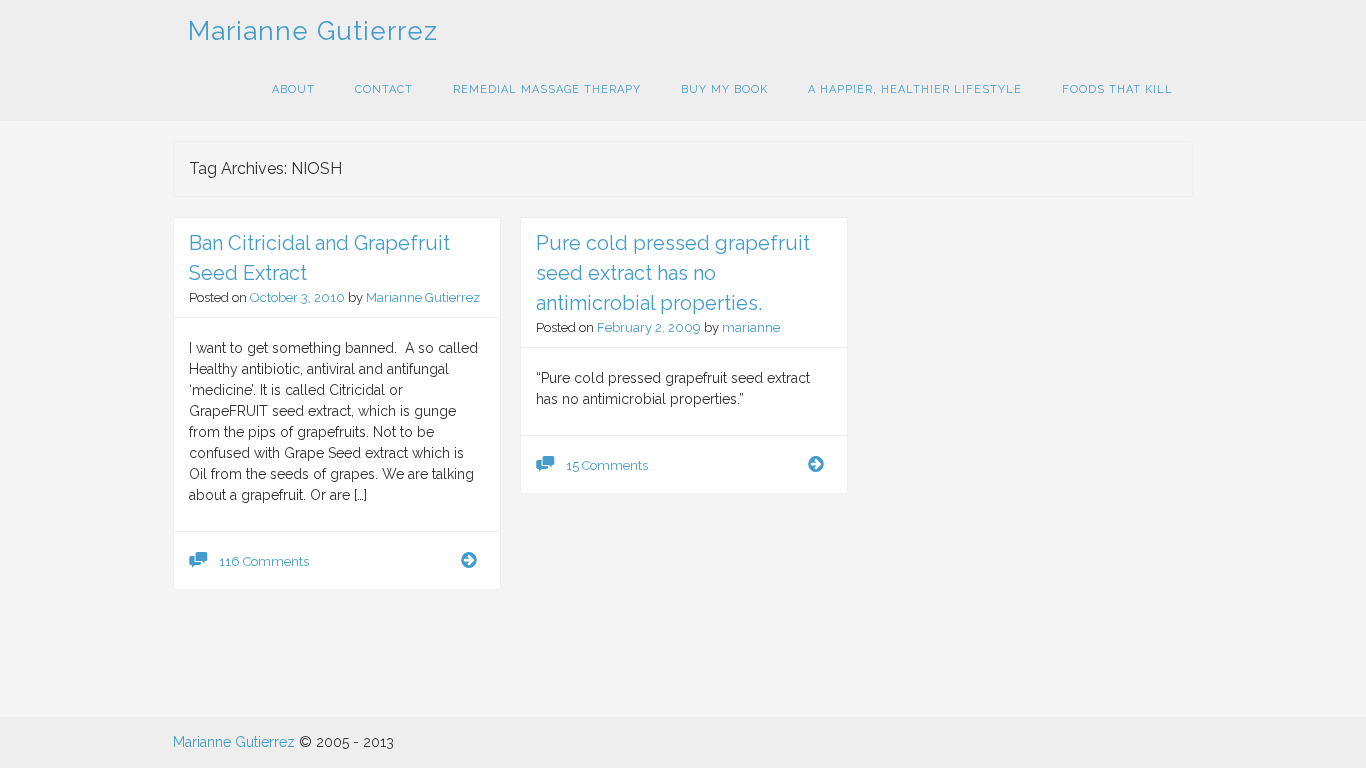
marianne (751, 327)
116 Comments (264, 561)
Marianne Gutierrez (313, 31)
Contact (384, 89)
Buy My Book (724, 89)
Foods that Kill (1117, 89)
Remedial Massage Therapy (547, 89)
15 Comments (607, 465)
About (293, 89)
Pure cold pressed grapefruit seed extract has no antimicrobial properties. (673, 273)
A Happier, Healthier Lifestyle (915, 89)
